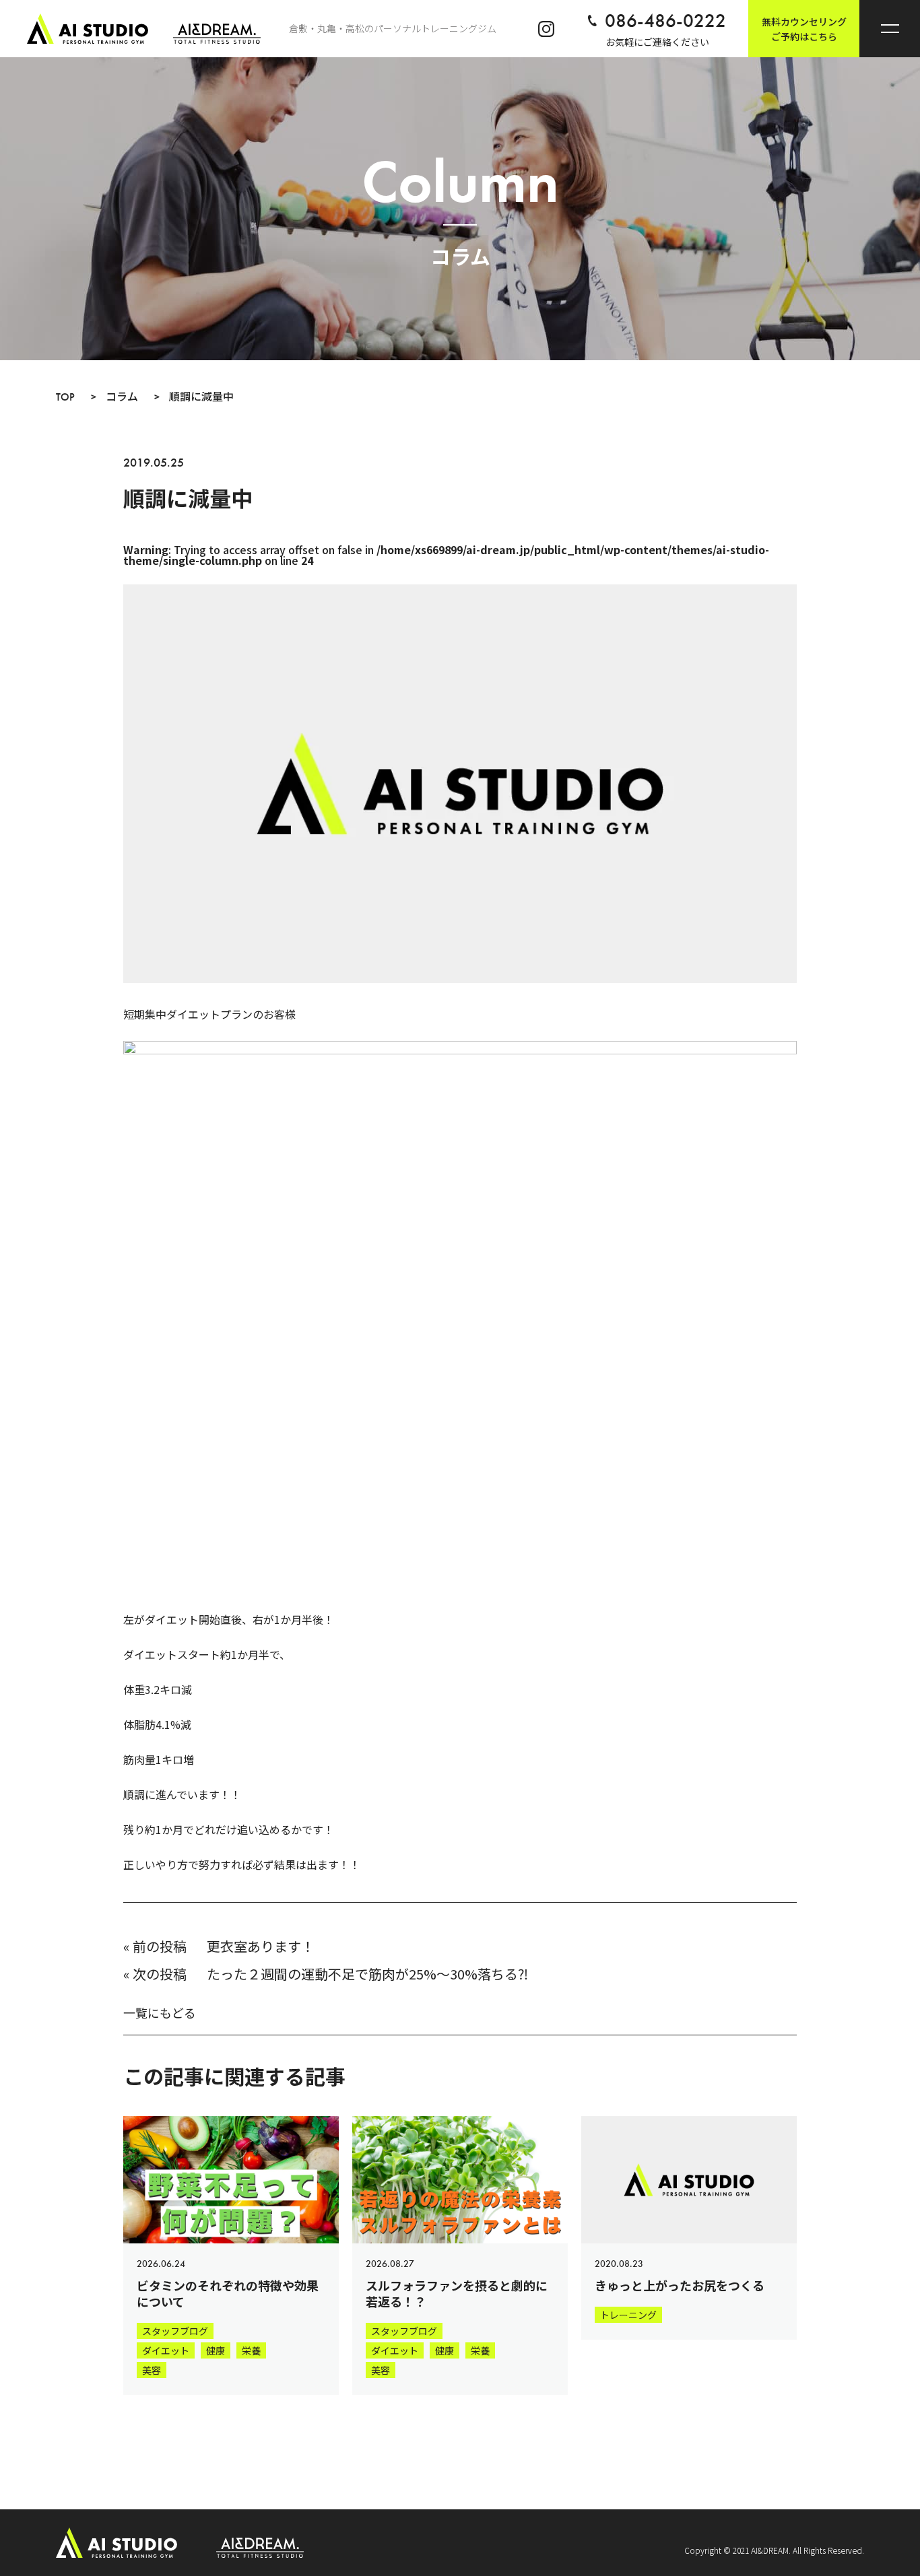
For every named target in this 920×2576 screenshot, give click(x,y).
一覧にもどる (160, 2012)
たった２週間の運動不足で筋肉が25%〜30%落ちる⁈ (367, 1974)
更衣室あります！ (261, 1946)
